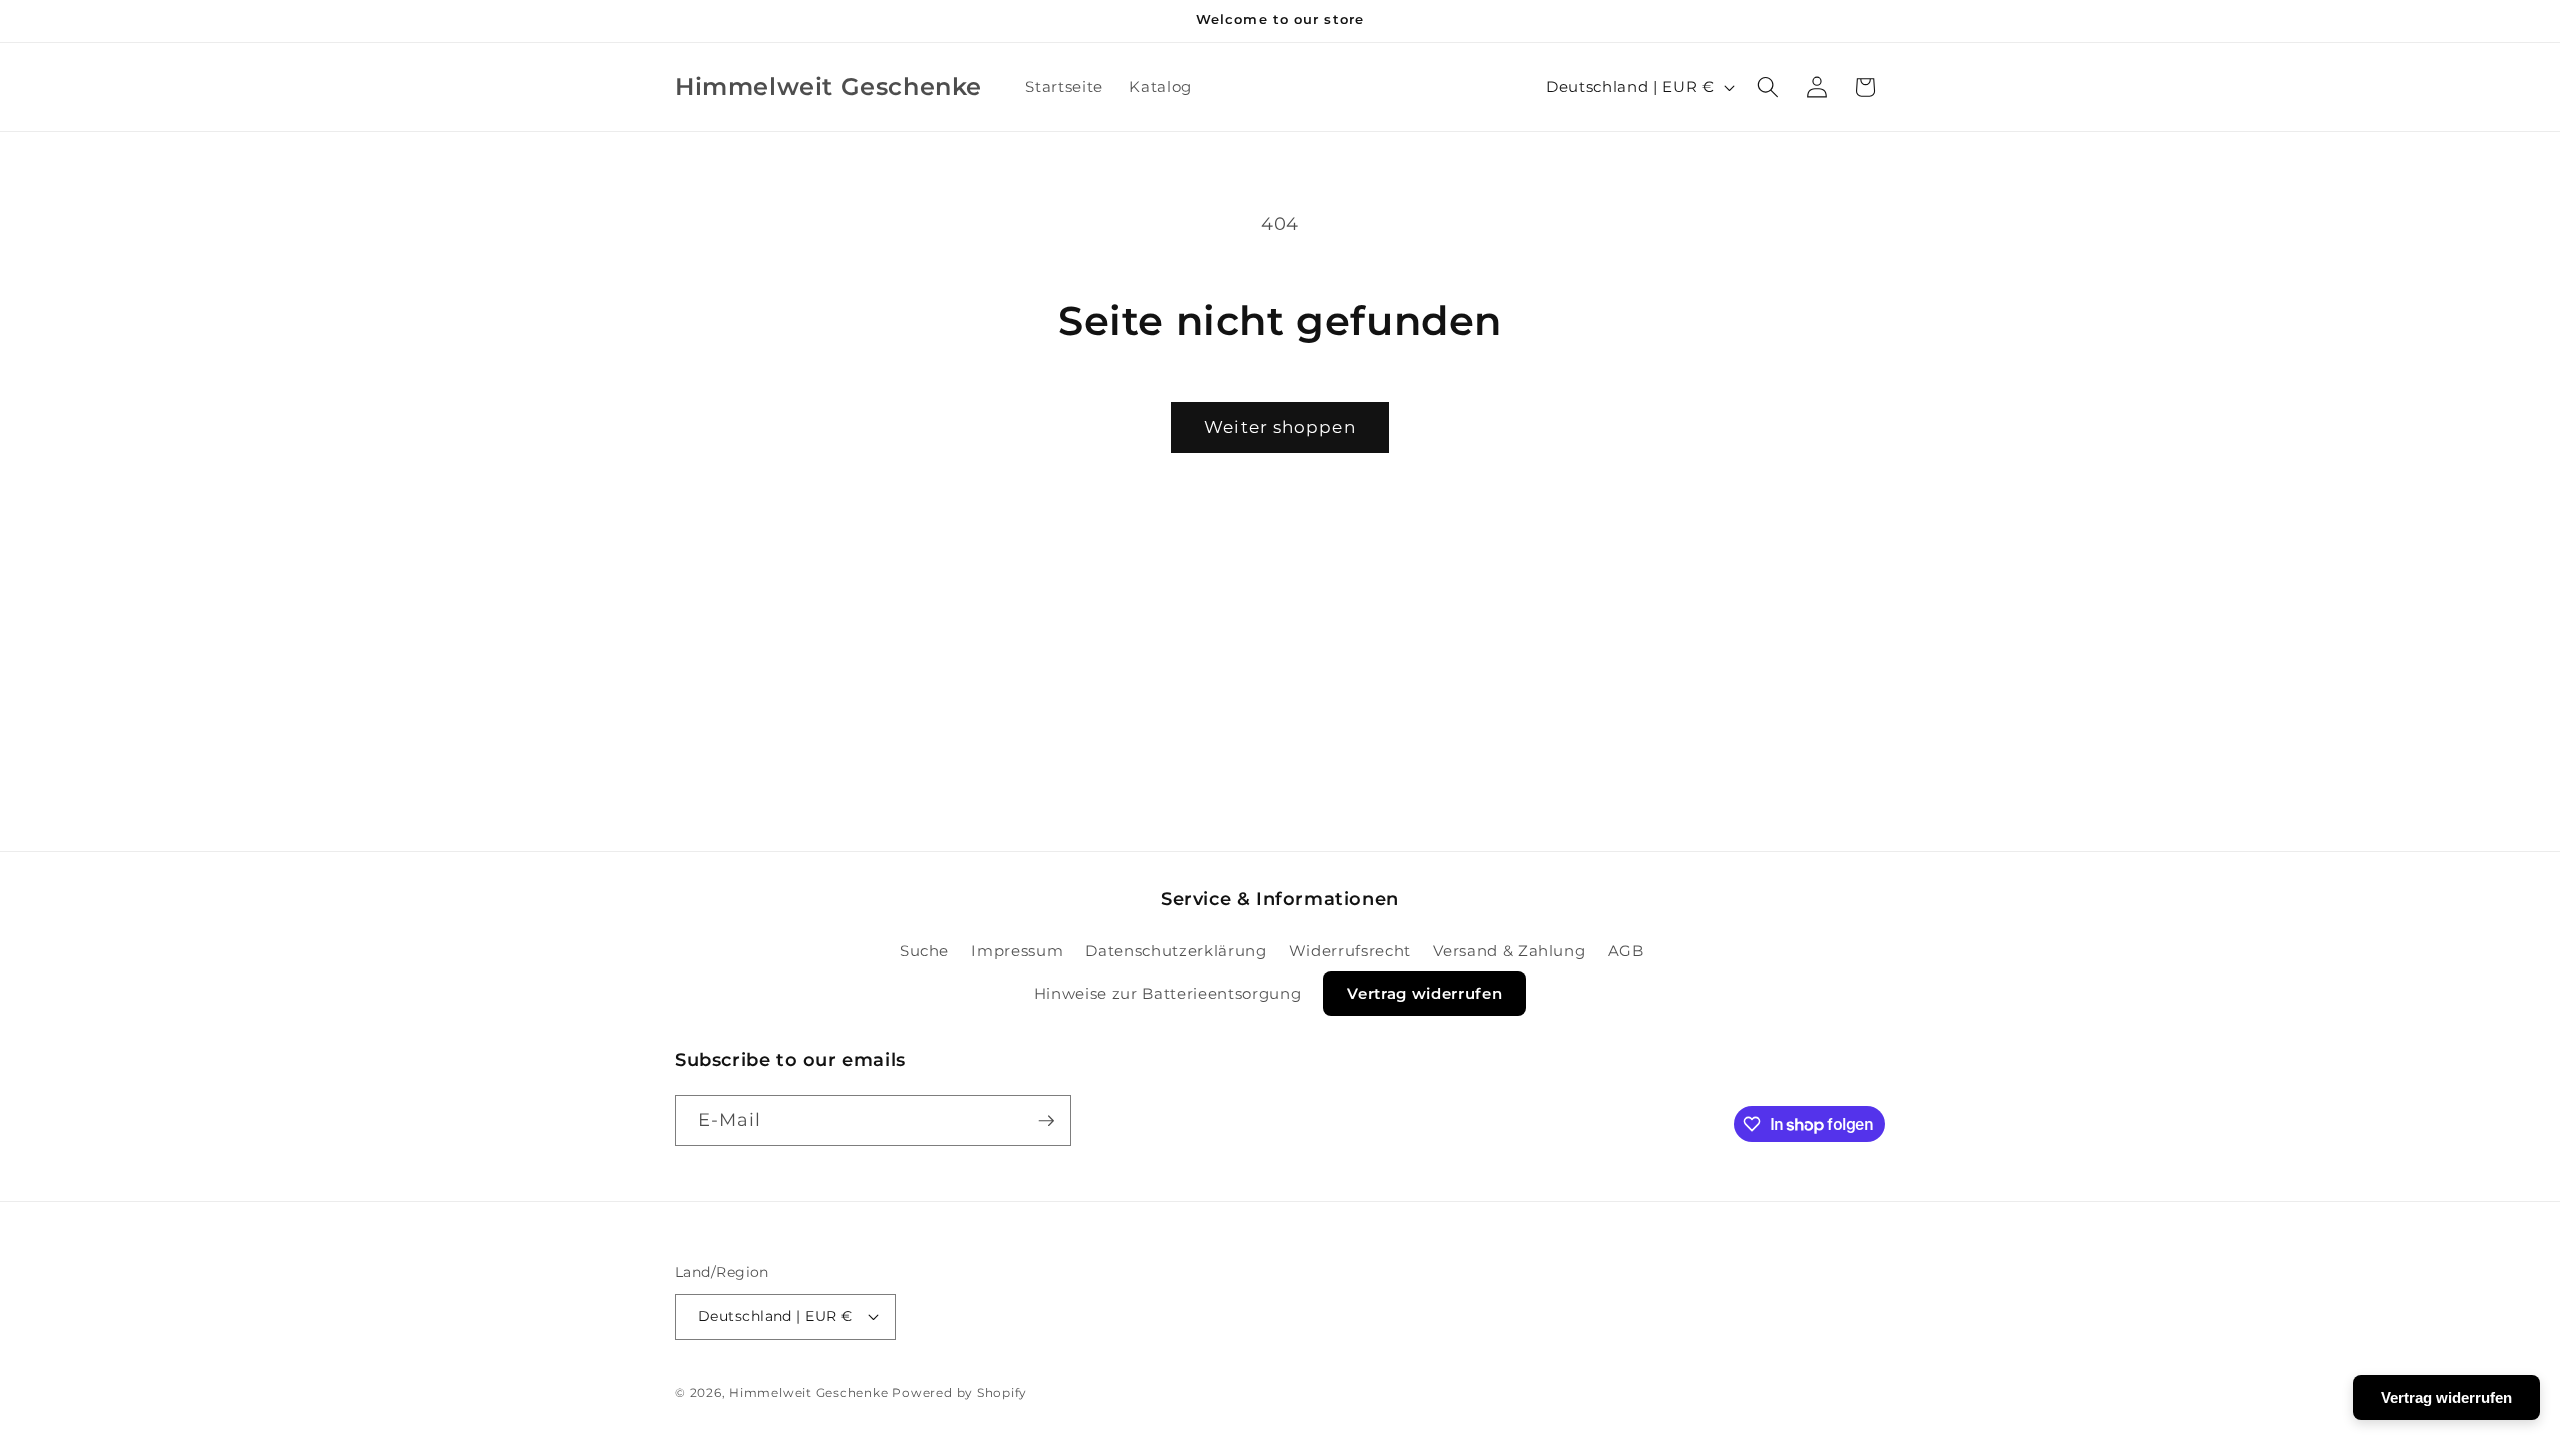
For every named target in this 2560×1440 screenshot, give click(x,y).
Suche (924, 950)
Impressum (1017, 950)
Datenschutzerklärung (1175, 950)
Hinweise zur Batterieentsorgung (1167, 993)
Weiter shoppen (1279, 427)
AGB (1626, 950)
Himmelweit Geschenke (808, 1392)
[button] (1768, 87)
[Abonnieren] (1046, 1121)
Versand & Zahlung (1509, 950)
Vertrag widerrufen (1424, 993)
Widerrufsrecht (1350, 950)
